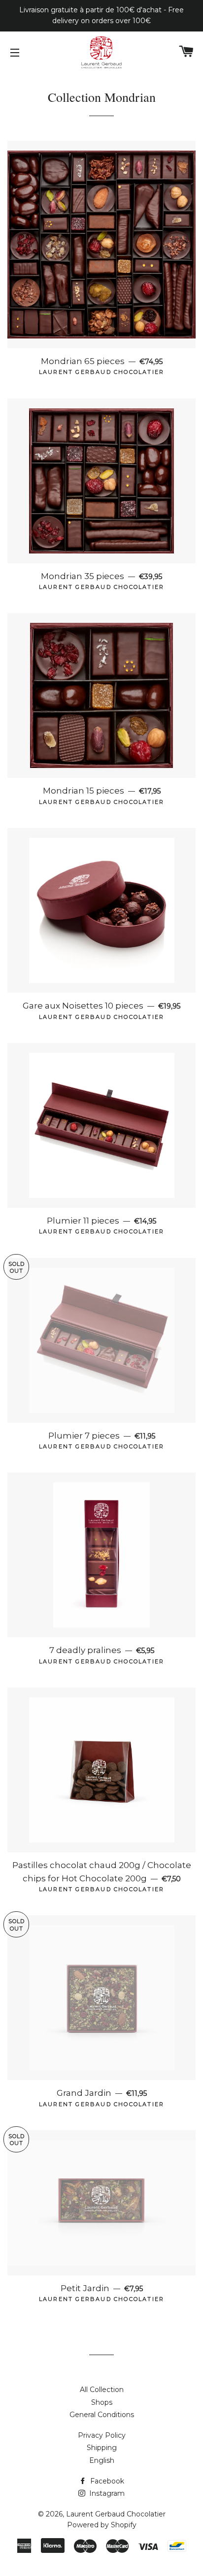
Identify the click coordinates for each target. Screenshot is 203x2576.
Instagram (106, 2493)
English (102, 2460)
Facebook (106, 2481)
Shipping (102, 2448)
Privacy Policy (102, 2435)
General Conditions (102, 2415)
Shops (102, 2402)
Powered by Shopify (102, 2525)
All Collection (102, 2390)
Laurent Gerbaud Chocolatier (116, 2514)
